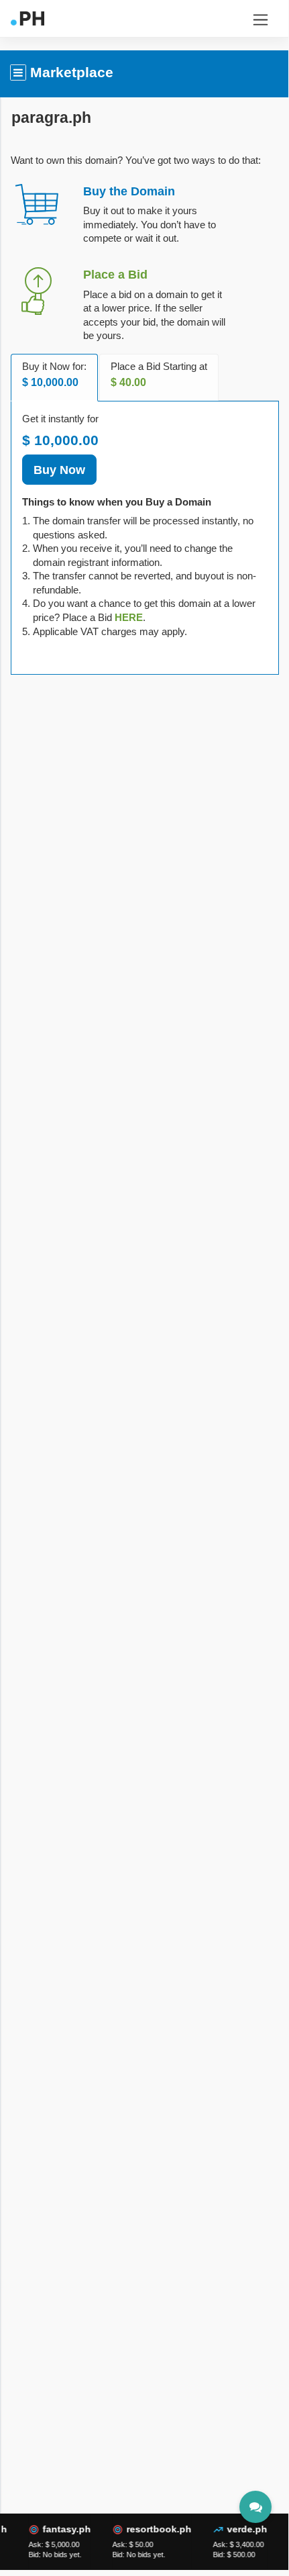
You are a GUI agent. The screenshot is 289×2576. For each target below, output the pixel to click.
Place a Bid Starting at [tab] (159, 375)
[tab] (129, 617)
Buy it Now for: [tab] (54, 375)
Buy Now (59, 470)
